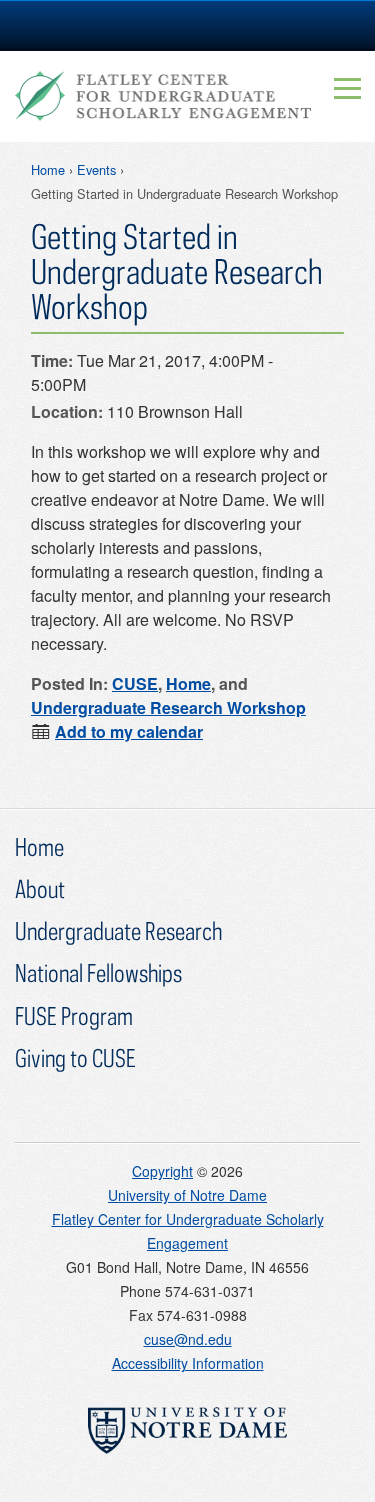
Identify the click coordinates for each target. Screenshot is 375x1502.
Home (48, 169)
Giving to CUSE (75, 1057)
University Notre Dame (187, 25)
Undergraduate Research (118, 930)
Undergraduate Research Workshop (168, 707)
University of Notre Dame (187, 1195)
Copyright (162, 1171)
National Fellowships (98, 972)
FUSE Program (74, 1015)
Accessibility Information (188, 1363)
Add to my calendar (129, 731)
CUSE (135, 683)
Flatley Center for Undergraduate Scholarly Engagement (163, 96)
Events (96, 169)
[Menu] (348, 88)
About (40, 888)
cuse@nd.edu (188, 1339)
